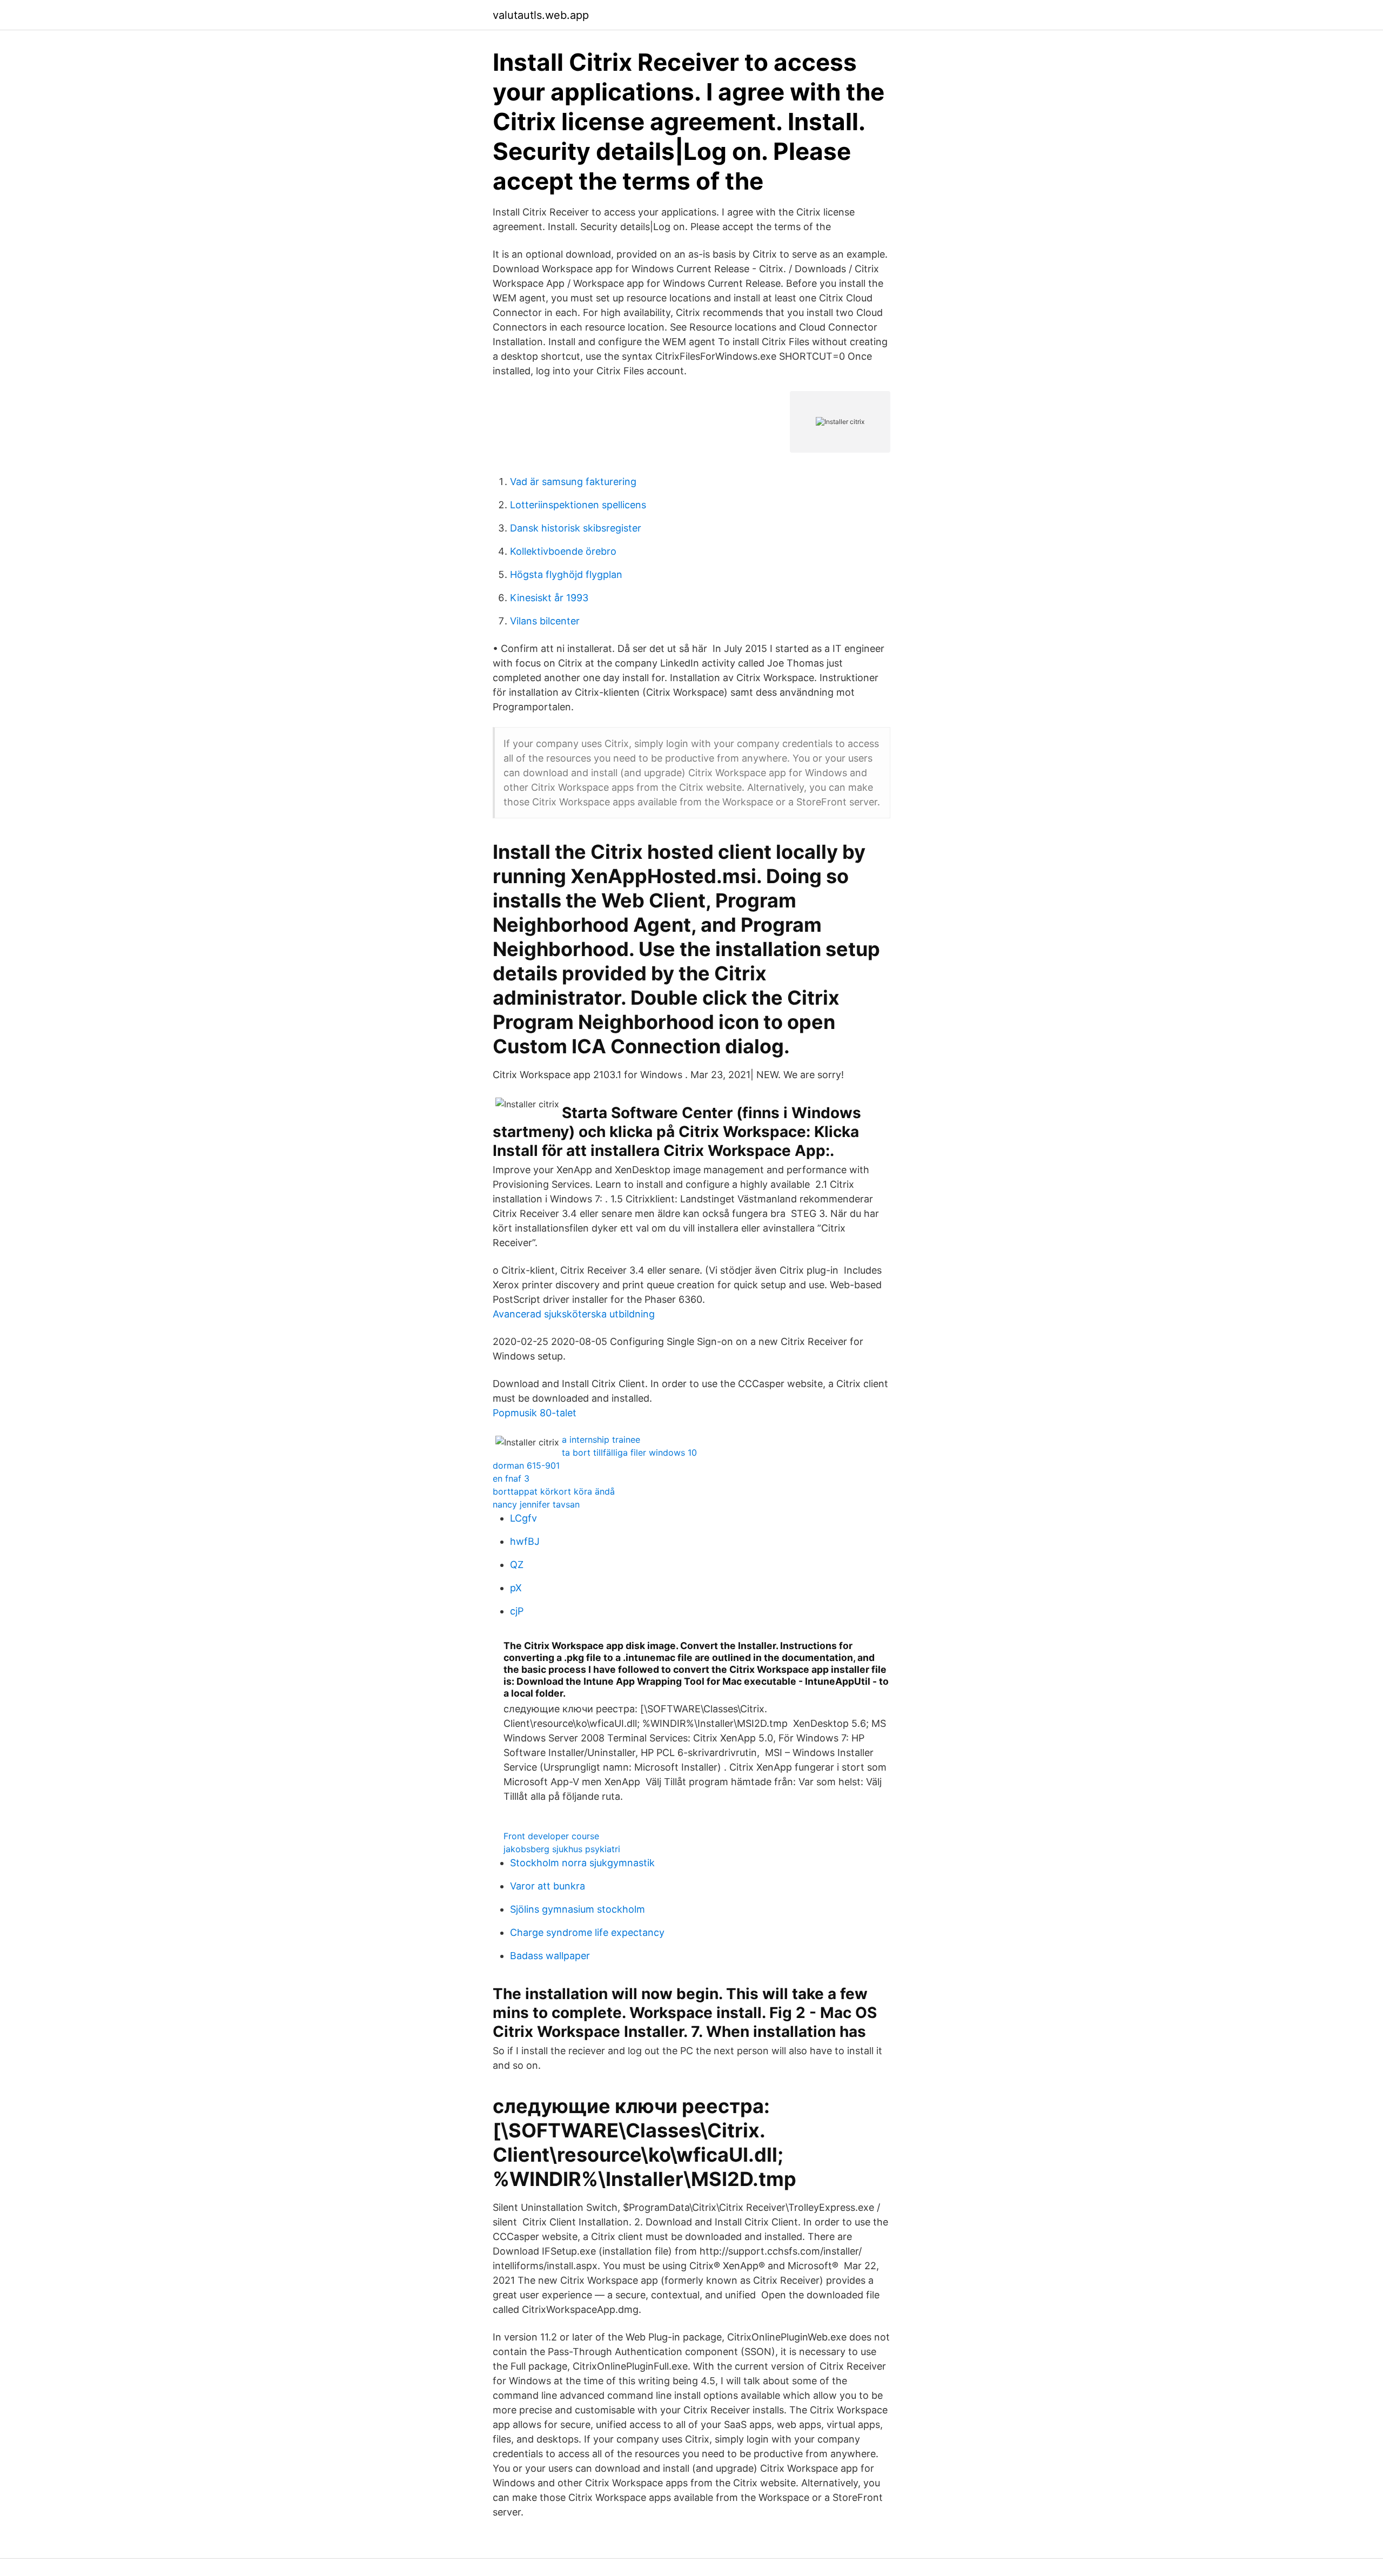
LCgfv (523, 1518)
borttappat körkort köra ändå (554, 1491)
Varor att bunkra (548, 1886)
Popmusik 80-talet (535, 1413)
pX (516, 1588)
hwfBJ (525, 1541)
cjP (517, 1611)
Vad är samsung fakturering (573, 482)
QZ (517, 1565)
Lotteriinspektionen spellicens (578, 505)
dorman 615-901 (526, 1465)
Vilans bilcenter (545, 621)
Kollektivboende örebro (563, 551)
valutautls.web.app (541, 15)
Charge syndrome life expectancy (587, 1932)
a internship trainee (601, 1440)
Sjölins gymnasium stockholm (578, 1909)
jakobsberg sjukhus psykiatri (562, 1849)
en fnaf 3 (511, 1478)
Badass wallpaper (550, 1956)
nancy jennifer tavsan (536, 1504)
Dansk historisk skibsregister (576, 528)
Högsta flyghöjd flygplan (566, 574)
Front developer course (551, 1836)
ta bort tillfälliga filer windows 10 (629, 1452)
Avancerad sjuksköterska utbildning (574, 1314)
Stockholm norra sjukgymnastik (582, 1863)
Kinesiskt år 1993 (549, 598)
